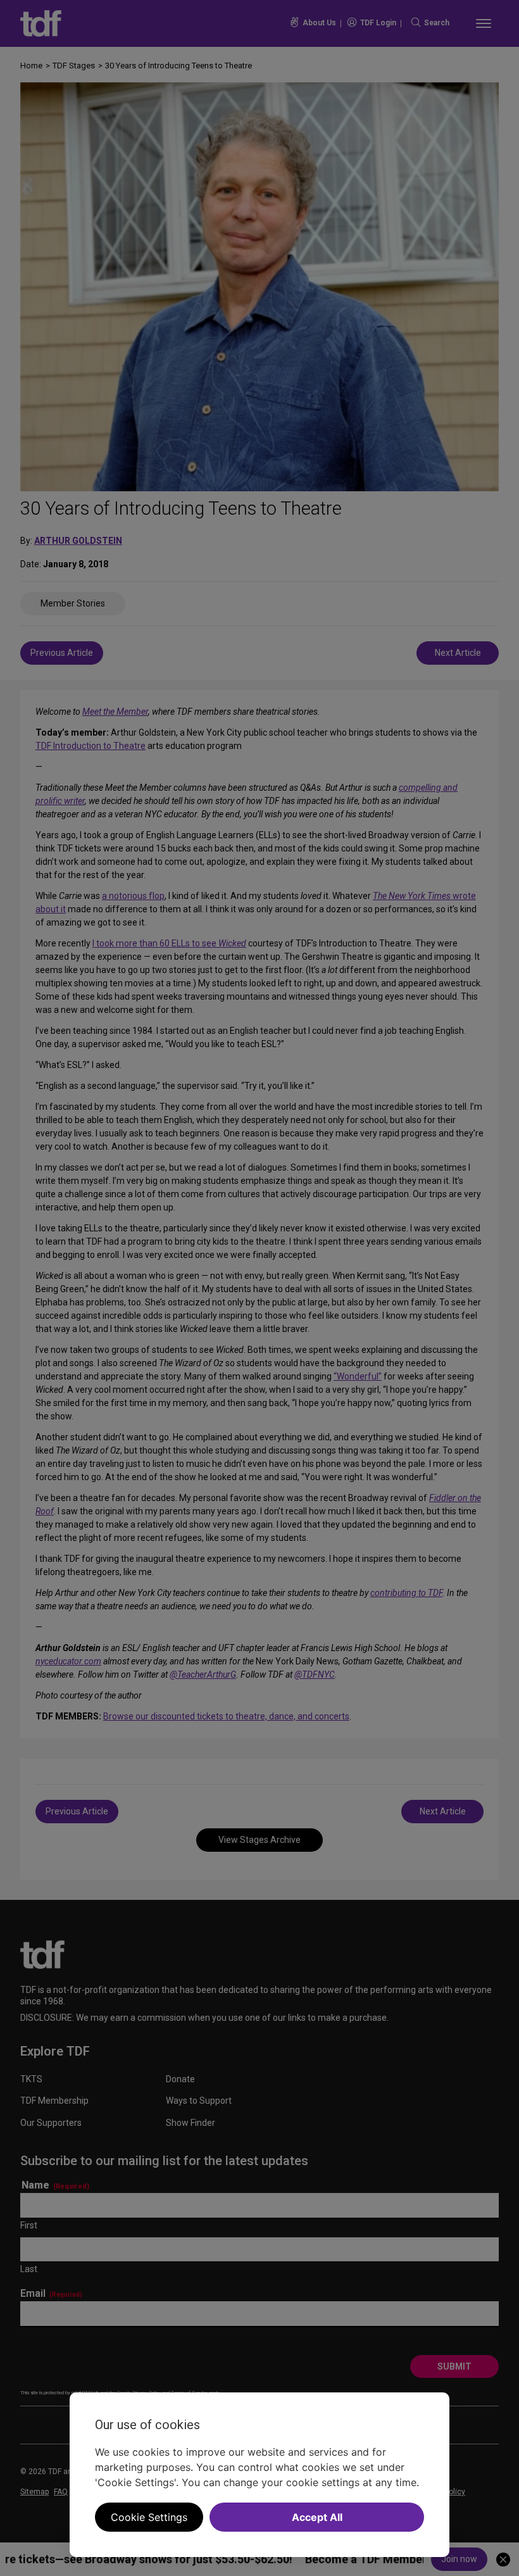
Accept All (317, 2517)
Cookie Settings (149, 2517)
